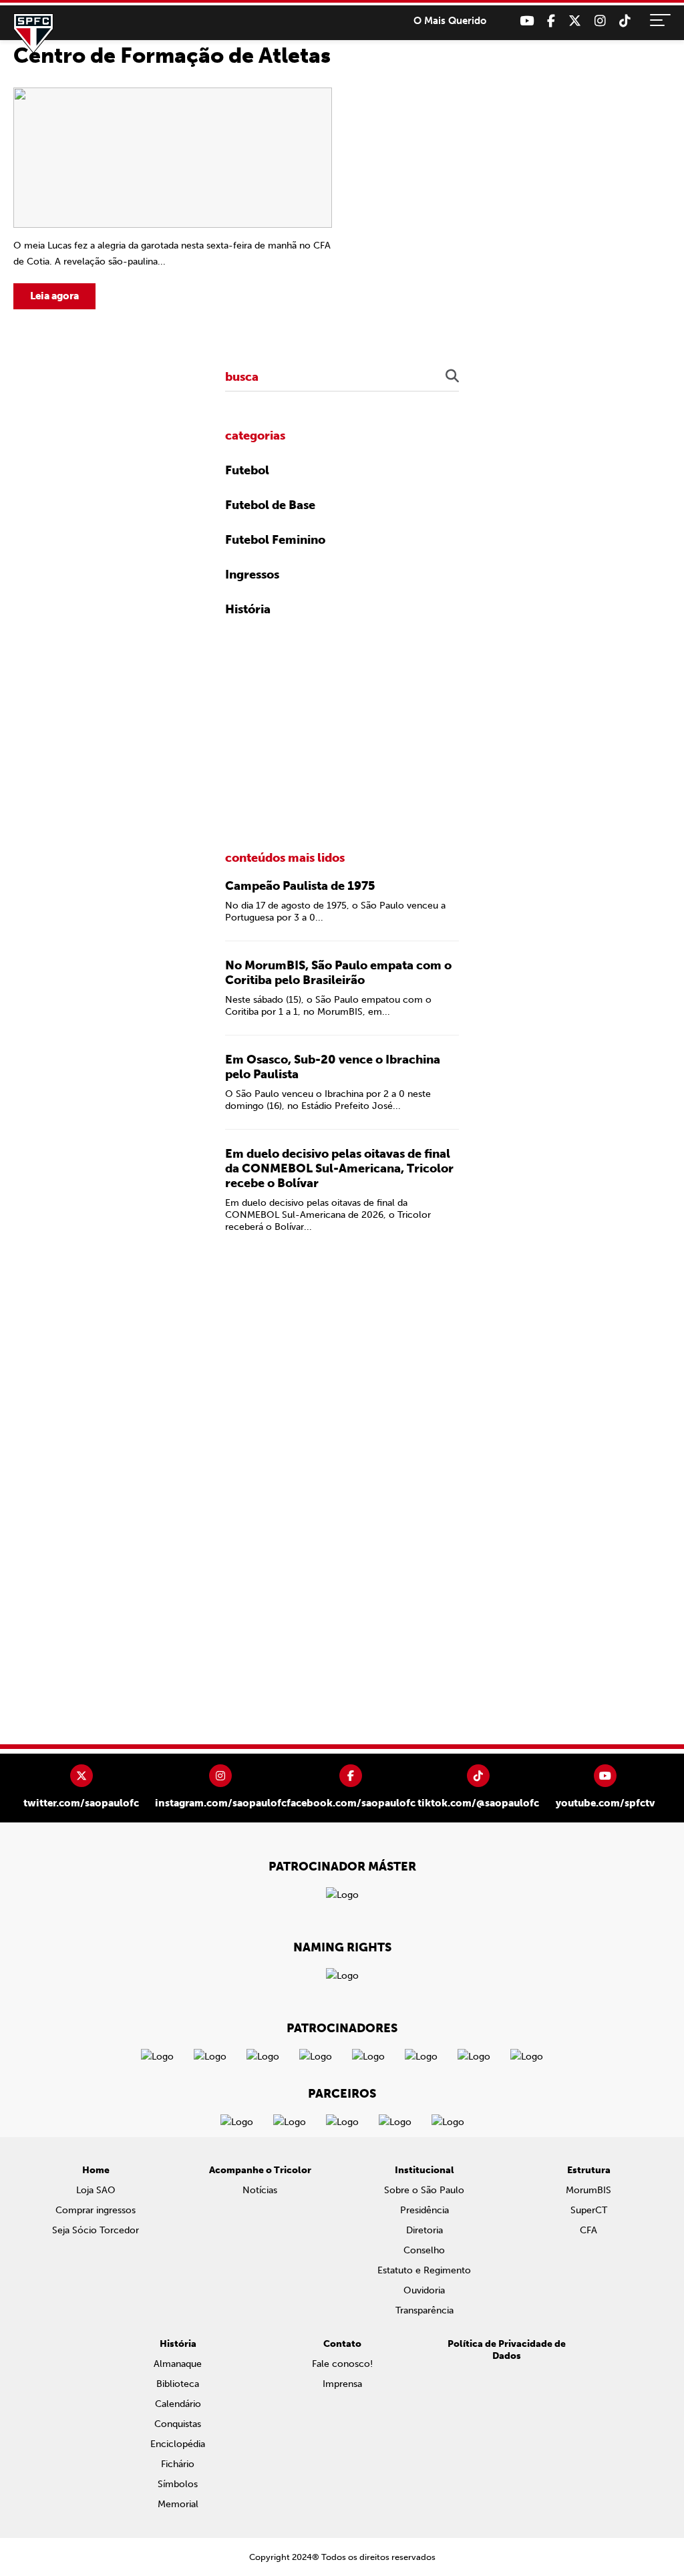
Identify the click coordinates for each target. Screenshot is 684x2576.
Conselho (424, 2250)
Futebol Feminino (275, 540)
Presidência (424, 2210)
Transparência (424, 2310)
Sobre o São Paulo (424, 2190)
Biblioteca (178, 2384)
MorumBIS (588, 2190)
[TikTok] (625, 21)
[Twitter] (575, 21)
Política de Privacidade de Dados (507, 2350)
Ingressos (252, 575)
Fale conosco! (342, 2364)
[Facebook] (551, 21)
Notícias (260, 2190)
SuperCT (589, 2210)
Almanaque (178, 2364)
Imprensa (342, 2384)
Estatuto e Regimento (424, 2270)
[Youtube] (527, 21)
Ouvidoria (424, 2290)
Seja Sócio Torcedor (96, 2230)
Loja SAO (96, 2190)
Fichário (178, 2464)
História (248, 609)
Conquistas (178, 2424)
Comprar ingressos (96, 2210)
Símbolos (178, 2484)
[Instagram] (600, 21)
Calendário (178, 2404)
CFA (588, 2230)
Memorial (178, 2504)
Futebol (247, 470)
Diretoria (424, 2230)
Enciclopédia (178, 2444)
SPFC (33, 33)
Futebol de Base (270, 505)
